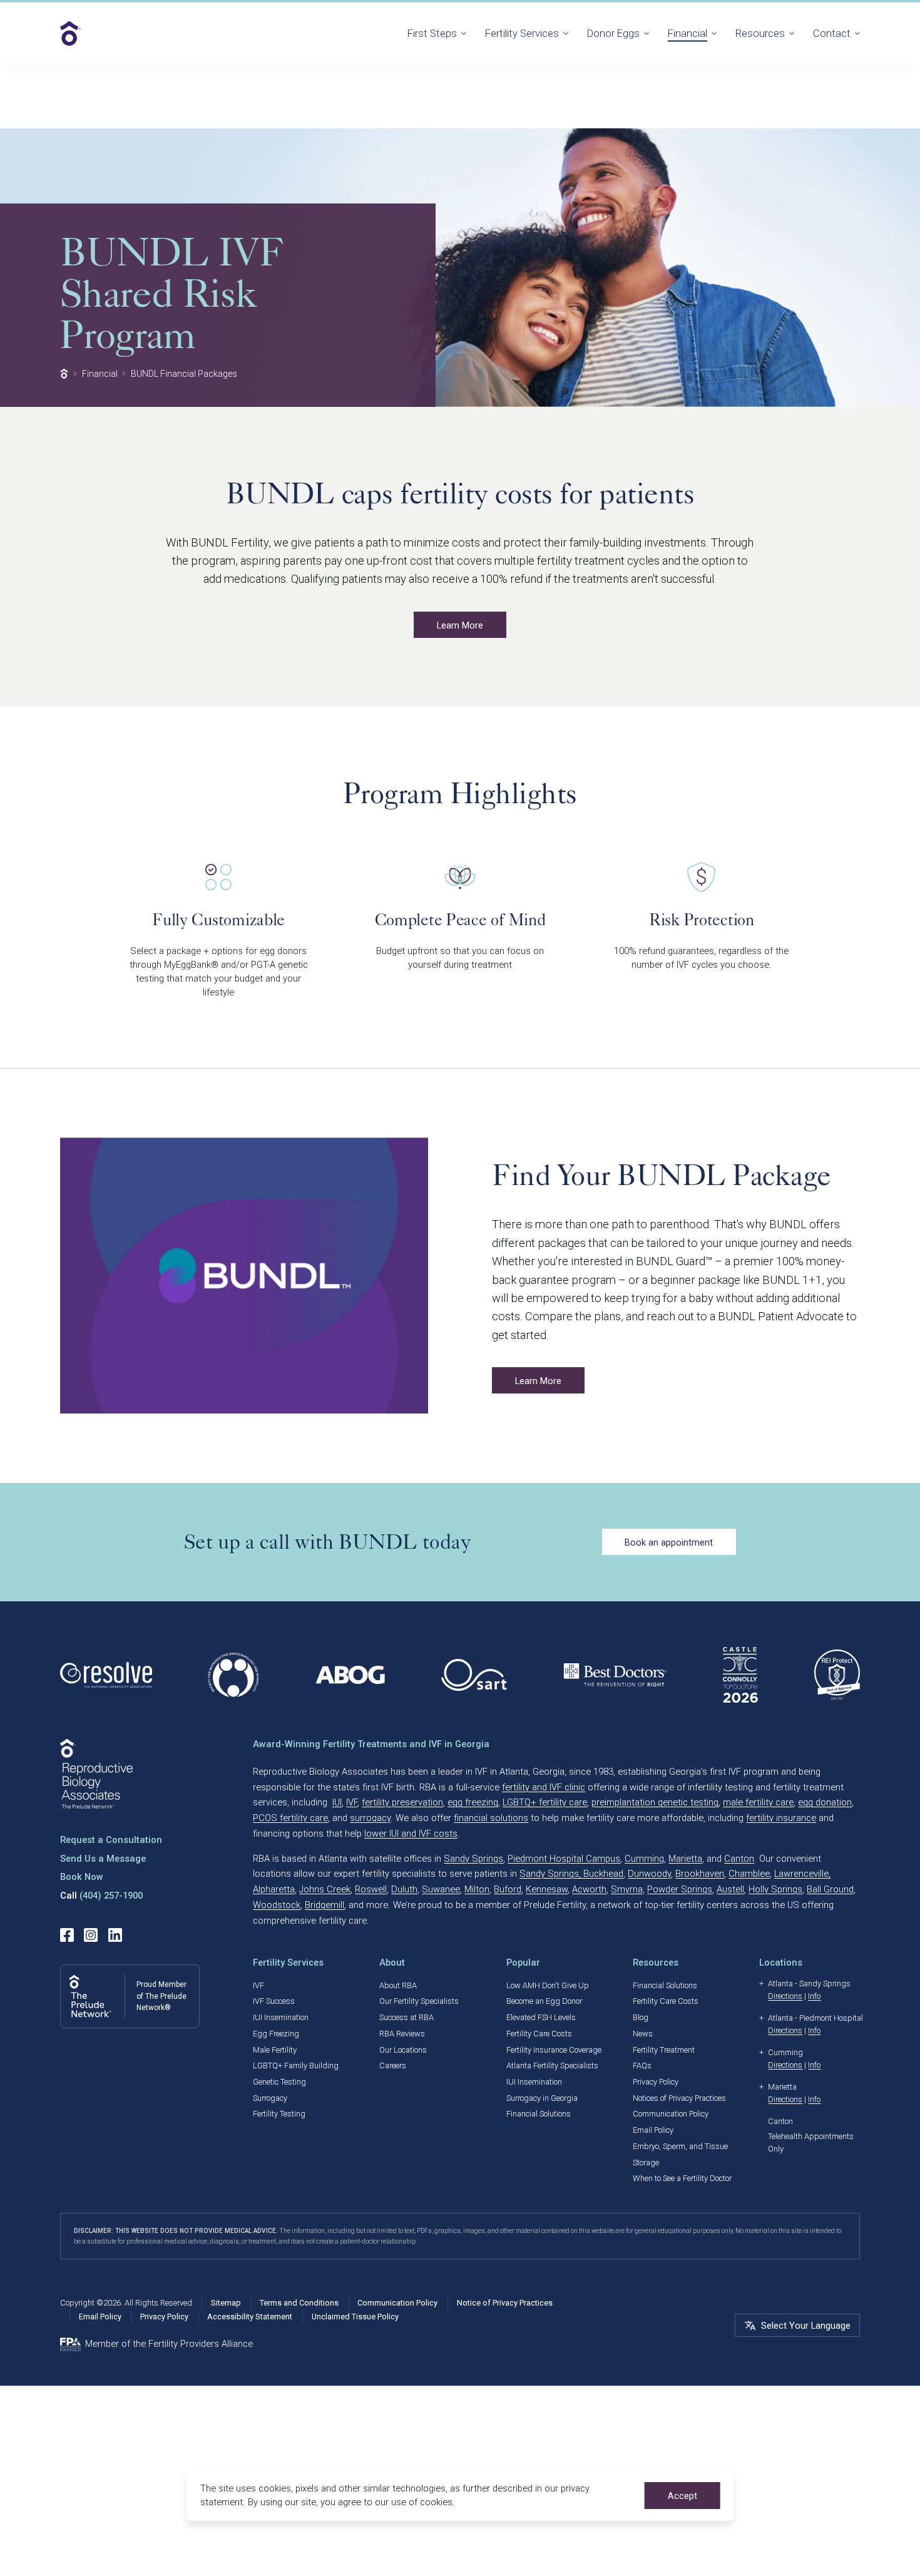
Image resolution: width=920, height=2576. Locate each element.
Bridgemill (325, 1905)
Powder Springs (680, 1889)
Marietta (685, 1859)
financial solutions (491, 1818)
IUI (337, 1802)
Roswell (371, 1889)
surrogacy (370, 1818)
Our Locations (403, 2050)
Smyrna (627, 1889)
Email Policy (653, 2130)
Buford (508, 1889)
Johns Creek (325, 1889)
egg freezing (473, 1802)
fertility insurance (781, 1818)
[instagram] (91, 1935)
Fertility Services (522, 33)
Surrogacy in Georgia (542, 2098)
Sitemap (226, 2303)
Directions (785, 1996)
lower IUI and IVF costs (411, 1834)
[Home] (64, 374)
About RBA (398, 1985)
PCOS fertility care (290, 1818)
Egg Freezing (276, 2034)
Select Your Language (806, 2326)
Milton (477, 1889)
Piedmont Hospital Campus (564, 1859)
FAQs (642, 2065)
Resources (760, 33)
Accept (682, 2496)
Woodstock (277, 1905)
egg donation (825, 1802)
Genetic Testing (279, 2082)
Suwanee (441, 1889)
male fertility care (758, 1802)
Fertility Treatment (664, 2050)
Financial (687, 33)
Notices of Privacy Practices (679, 2098)
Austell (730, 1889)
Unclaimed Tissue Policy (355, 2317)
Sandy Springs (473, 1859)
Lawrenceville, (802, 1874)
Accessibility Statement (250, 2317)
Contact (832, 33)
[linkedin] (115, 1935)
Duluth (404, 1889)
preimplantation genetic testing (655, 1802)
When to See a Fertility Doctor (682, 2178)
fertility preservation (402, 1802)
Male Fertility (275, 2050)
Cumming (644, 1859)
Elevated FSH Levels (541, 2017)
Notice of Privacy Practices (505, 2303)
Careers (393, 2065)
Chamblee (749, 1874)
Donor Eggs (613, 33)
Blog (641, 2017)
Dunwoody (649, 1874)
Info (814, 1996)
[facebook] (67, 1935)
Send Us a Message (103, 1859)
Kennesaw (547, 1889)
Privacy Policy (656, 2082)
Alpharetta (274, 1889)
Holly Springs (775, 1889)
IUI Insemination (281, 2017)
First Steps (432, 33)
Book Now (82, 1877)
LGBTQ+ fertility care (545, 1802)
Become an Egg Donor (544, 2001)
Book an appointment (669, 1542)
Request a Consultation (111, 1840)
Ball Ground (830, 1889)
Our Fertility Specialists (419, 2001)
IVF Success (274, 2001)
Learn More (460, 625)
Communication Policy (671, 2114)
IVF (352, 1802)
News (643, 2034)
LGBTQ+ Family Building (296, 2065)
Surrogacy (270, 2098)
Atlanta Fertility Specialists (552, 2065)
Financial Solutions (539, 2114)
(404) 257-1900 (111, 1896)
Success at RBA (406, 2017)
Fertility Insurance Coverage (554, 2050)
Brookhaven (700, 1874)
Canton (739, 1859)
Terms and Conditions (299, 2303)
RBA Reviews (402, 2034)
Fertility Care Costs (539, 2034)
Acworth (589, 1889)
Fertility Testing (279, 2114)
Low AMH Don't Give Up (548, 1985)
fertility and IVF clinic (544, 1787)
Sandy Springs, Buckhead (571, 1874)
